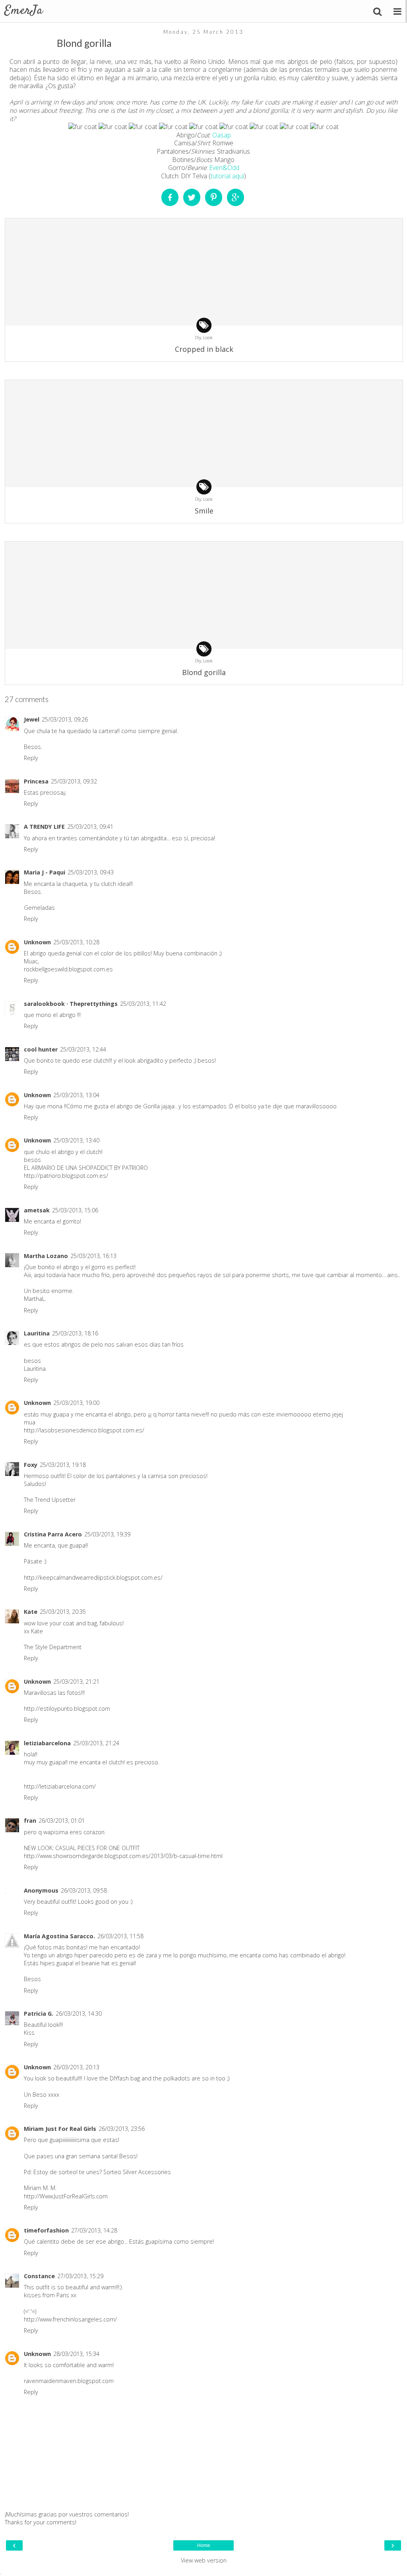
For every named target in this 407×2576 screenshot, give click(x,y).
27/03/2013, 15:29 (80, 2276)
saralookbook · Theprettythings (71, 1004)
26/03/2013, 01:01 (62, 1821)
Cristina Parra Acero (53, 1534)
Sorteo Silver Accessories (137, 2172)
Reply (31, 758)
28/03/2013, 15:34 (76, 2354)
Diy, (199, 337)
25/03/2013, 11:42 (143, 1004)
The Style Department (53, 1647)
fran (30, 1821)
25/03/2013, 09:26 (65, 719)
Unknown (37, 942)
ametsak (37, 1210)
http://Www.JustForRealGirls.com (66, 2196)
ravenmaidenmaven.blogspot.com (69, 2381)
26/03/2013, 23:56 (122, 2129)
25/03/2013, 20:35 (63, 1612)
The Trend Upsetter (50, 1500)
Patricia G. (39, 2014)
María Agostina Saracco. (59, 1936)
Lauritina (37, 1333)
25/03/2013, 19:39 (107, 1534)
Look (208, 337)
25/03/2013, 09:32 (74, 781)
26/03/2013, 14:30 (79, 2014)
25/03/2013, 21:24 (96, 1743)
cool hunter (41, 1049)
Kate (31, 1612)
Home (204, 2545)
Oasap (222, 135)
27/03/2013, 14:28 (94, 2230)
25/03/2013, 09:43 (91, 872)
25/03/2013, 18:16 (75, 1333)
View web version (204, 2560)
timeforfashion (46, 2230)
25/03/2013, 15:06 (75, 1210)
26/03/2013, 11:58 (120, 1936)
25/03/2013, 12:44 (83, 1049)
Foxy (31, 1465)
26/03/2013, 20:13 (76, 2067)
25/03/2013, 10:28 (76, 942)
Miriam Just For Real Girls (60, 2129)
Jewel (32, 719)
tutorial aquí (227, 176)
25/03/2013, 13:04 (76, 1095)
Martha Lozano (46, 1256)
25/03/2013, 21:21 (76, 1682)
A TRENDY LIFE (44, 827)
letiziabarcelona (47, 1743)
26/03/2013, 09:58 (84, 1890)
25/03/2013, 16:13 (93, 1256)
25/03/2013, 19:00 (76, 1403)
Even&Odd (224, 168)
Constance (39, 2276)
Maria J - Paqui (45, 872)
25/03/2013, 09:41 (90, 827)
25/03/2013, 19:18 (63, 1465)
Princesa (36, 781)
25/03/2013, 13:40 (76, 1140)
